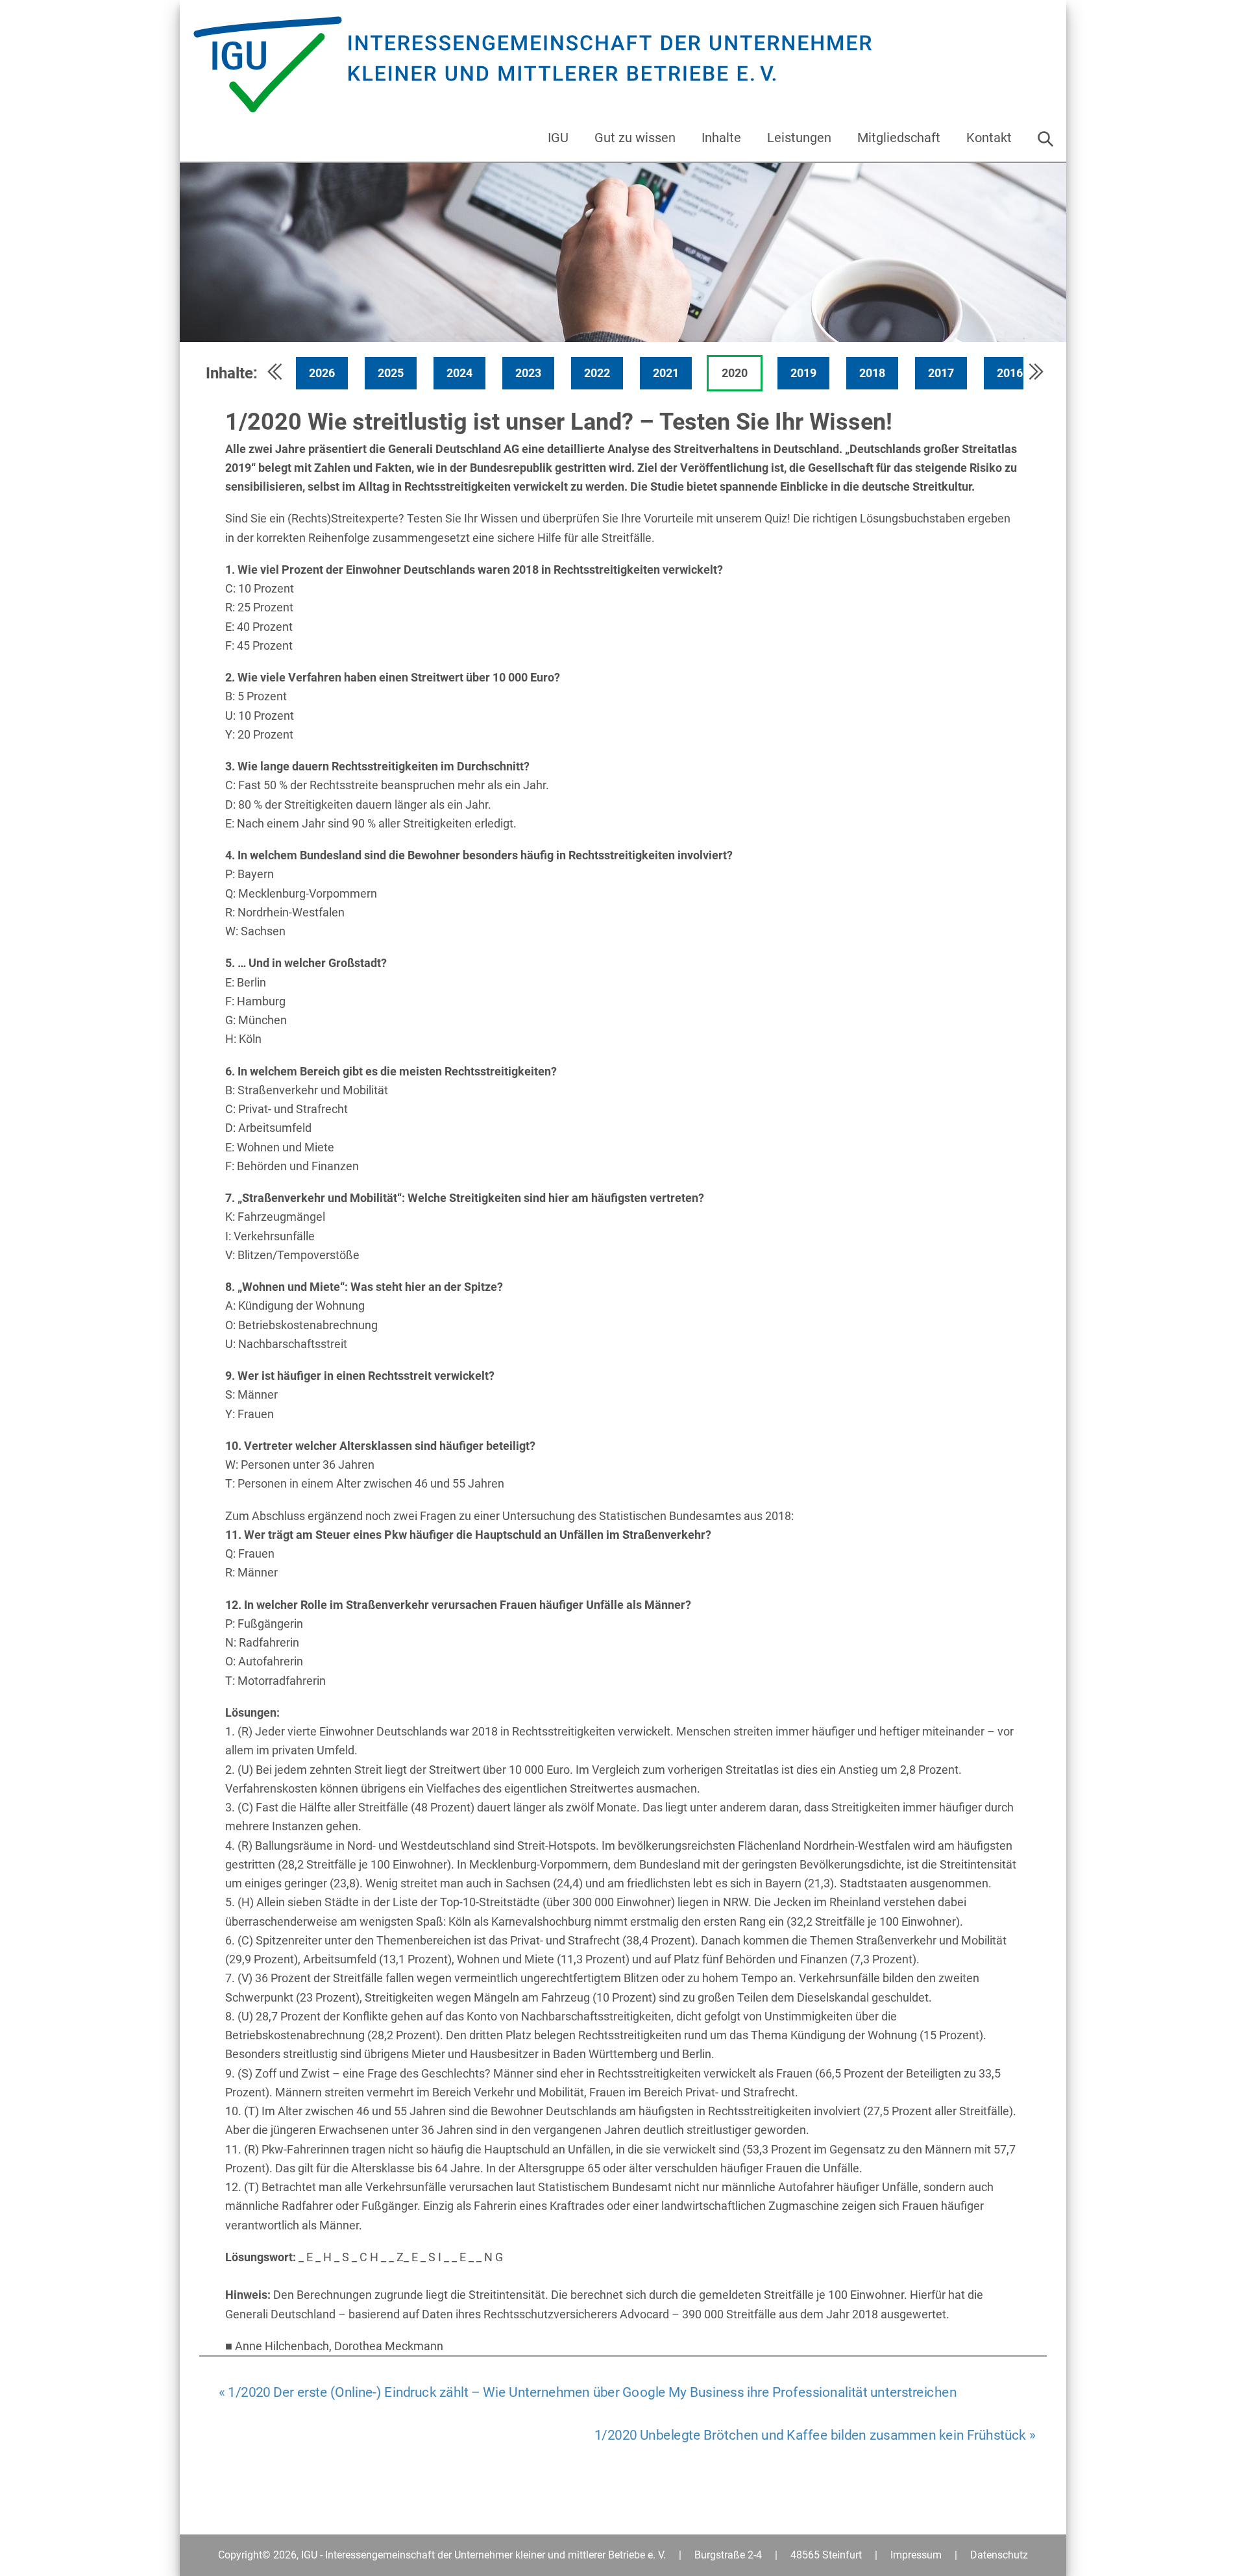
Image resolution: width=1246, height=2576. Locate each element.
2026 (322, 373)
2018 (872, 373)
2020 (735, 373)
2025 (391, 373)
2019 (803, 373)
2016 (1010, 373)
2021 (666, 373)
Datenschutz (999, 2555)
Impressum (916, 2555)
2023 (528, 373)
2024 (459, 373)
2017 (941, 373)
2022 (597, 373)
